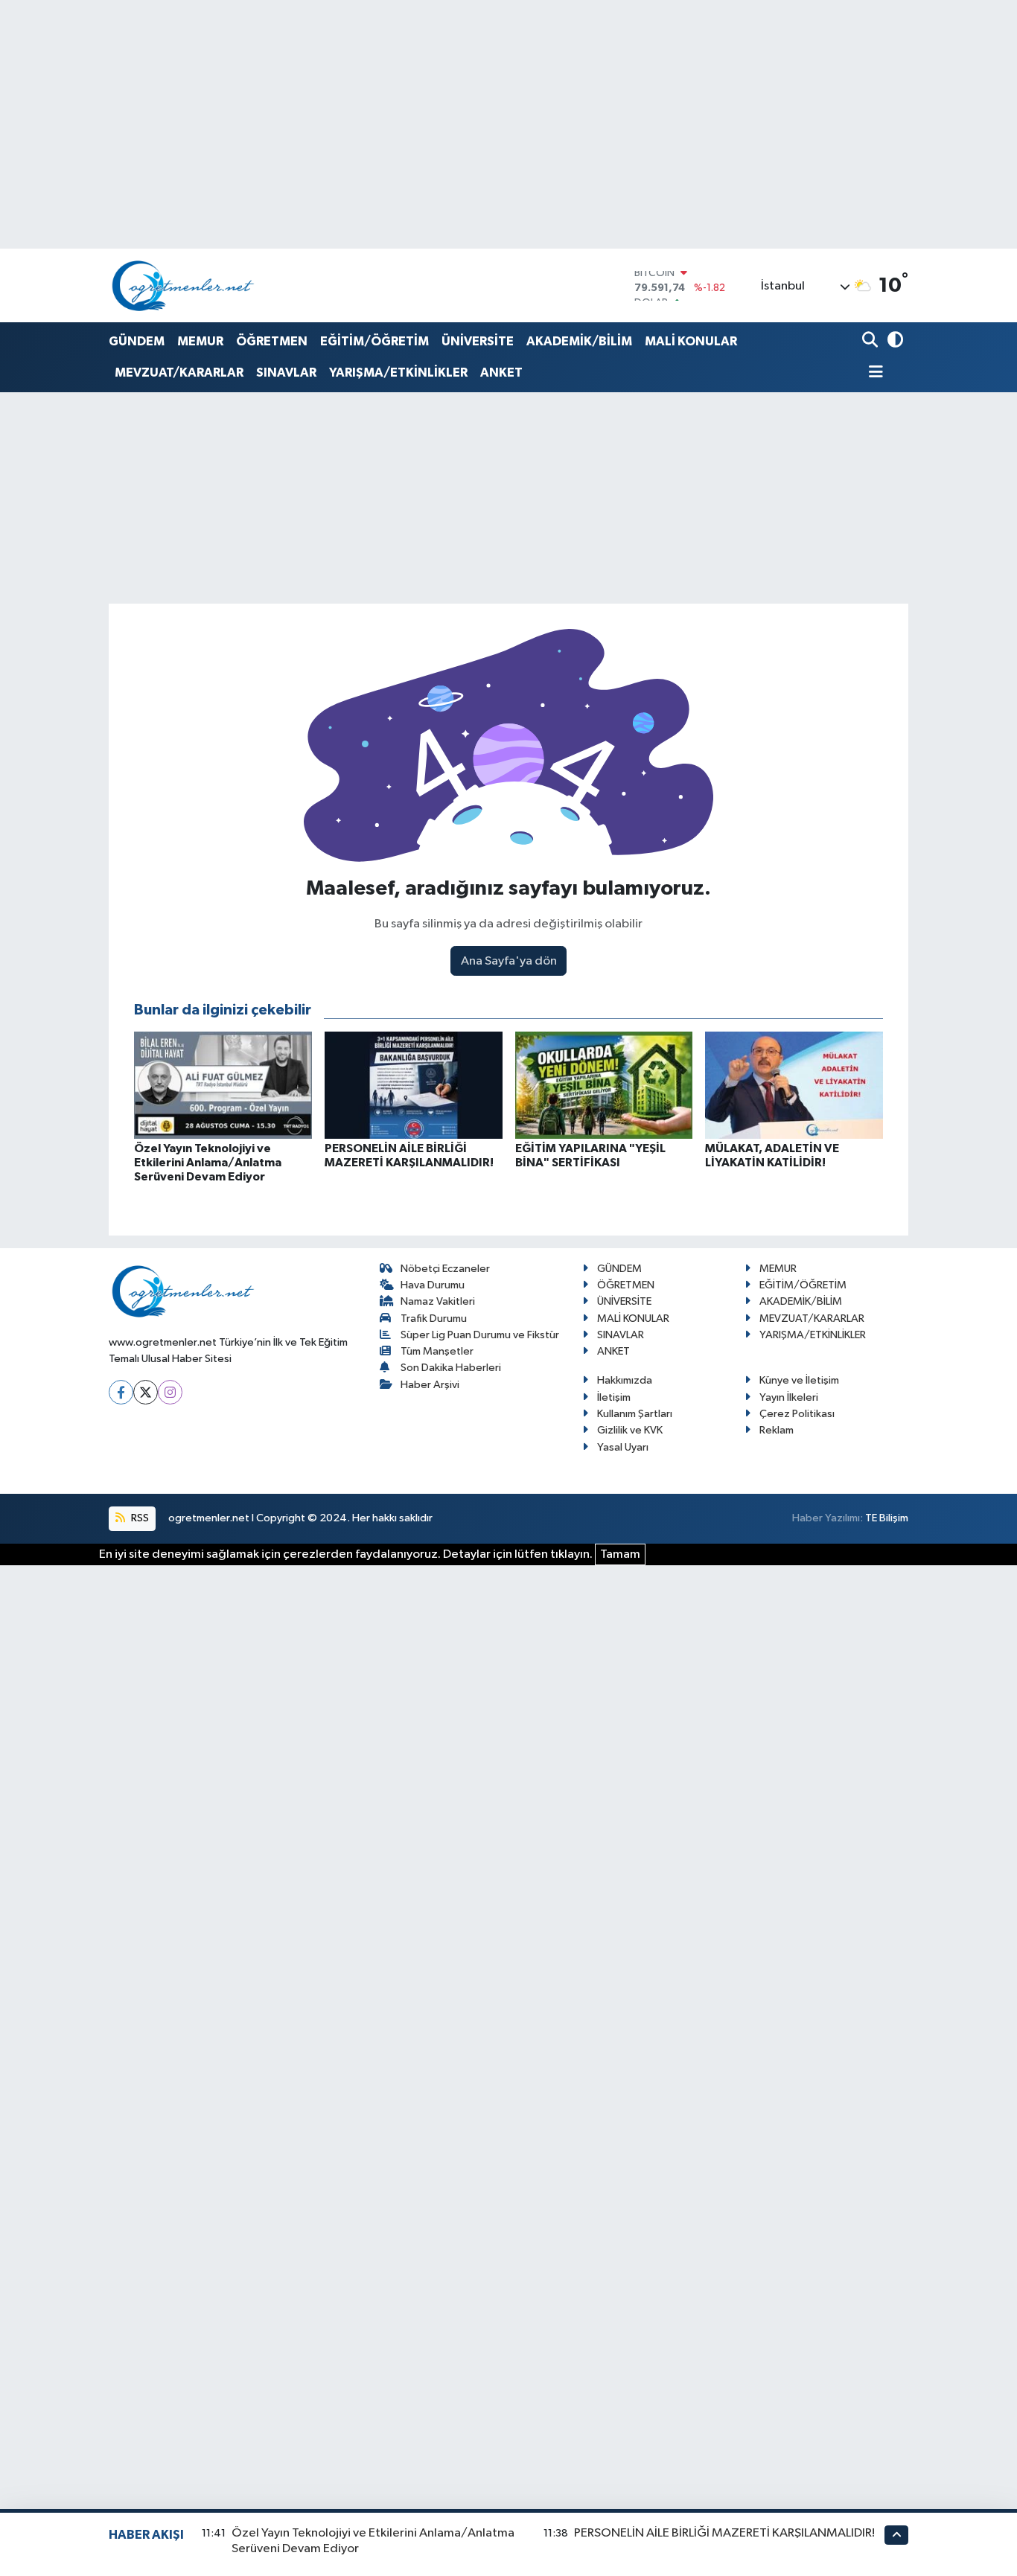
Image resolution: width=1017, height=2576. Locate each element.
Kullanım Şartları (635, 1414)
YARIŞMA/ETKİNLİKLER (398, 373)
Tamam (620, 1554)
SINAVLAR (286, 373)
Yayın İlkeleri (789, 1397)
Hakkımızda (625, 1380)
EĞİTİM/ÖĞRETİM (374, 341)
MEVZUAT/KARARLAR (179, 373)
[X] (146, 1392)
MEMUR (200, 341)
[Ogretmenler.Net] (183, 285)
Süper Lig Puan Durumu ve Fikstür (480, 1335)
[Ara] (871, 341)
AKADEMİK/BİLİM (579, 341)
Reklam (777, 1430)
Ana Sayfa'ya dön (509, 961)
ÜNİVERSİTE (478, 341)
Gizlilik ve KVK (630, 1430)
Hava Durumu (433, 1285)
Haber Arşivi (430, 1385)
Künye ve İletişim (799, 1380)
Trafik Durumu (434, 1319)
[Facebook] (121, 1392)
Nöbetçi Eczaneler (445, 1269)
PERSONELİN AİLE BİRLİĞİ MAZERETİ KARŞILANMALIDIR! (724, 2533)
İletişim (614, 1397)
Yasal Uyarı (623, 1447)
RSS (139, 1518)
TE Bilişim (887, 1518)
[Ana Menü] (873, 373)
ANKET (501, 373)
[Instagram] (170, 1392)
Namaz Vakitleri (438, 1301)
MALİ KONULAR (691, 341)
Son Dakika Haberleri (451, 1368)
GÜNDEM (137, 341)
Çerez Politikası (797, 1414)
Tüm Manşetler (437, 1351)
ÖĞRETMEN (272, 341)
